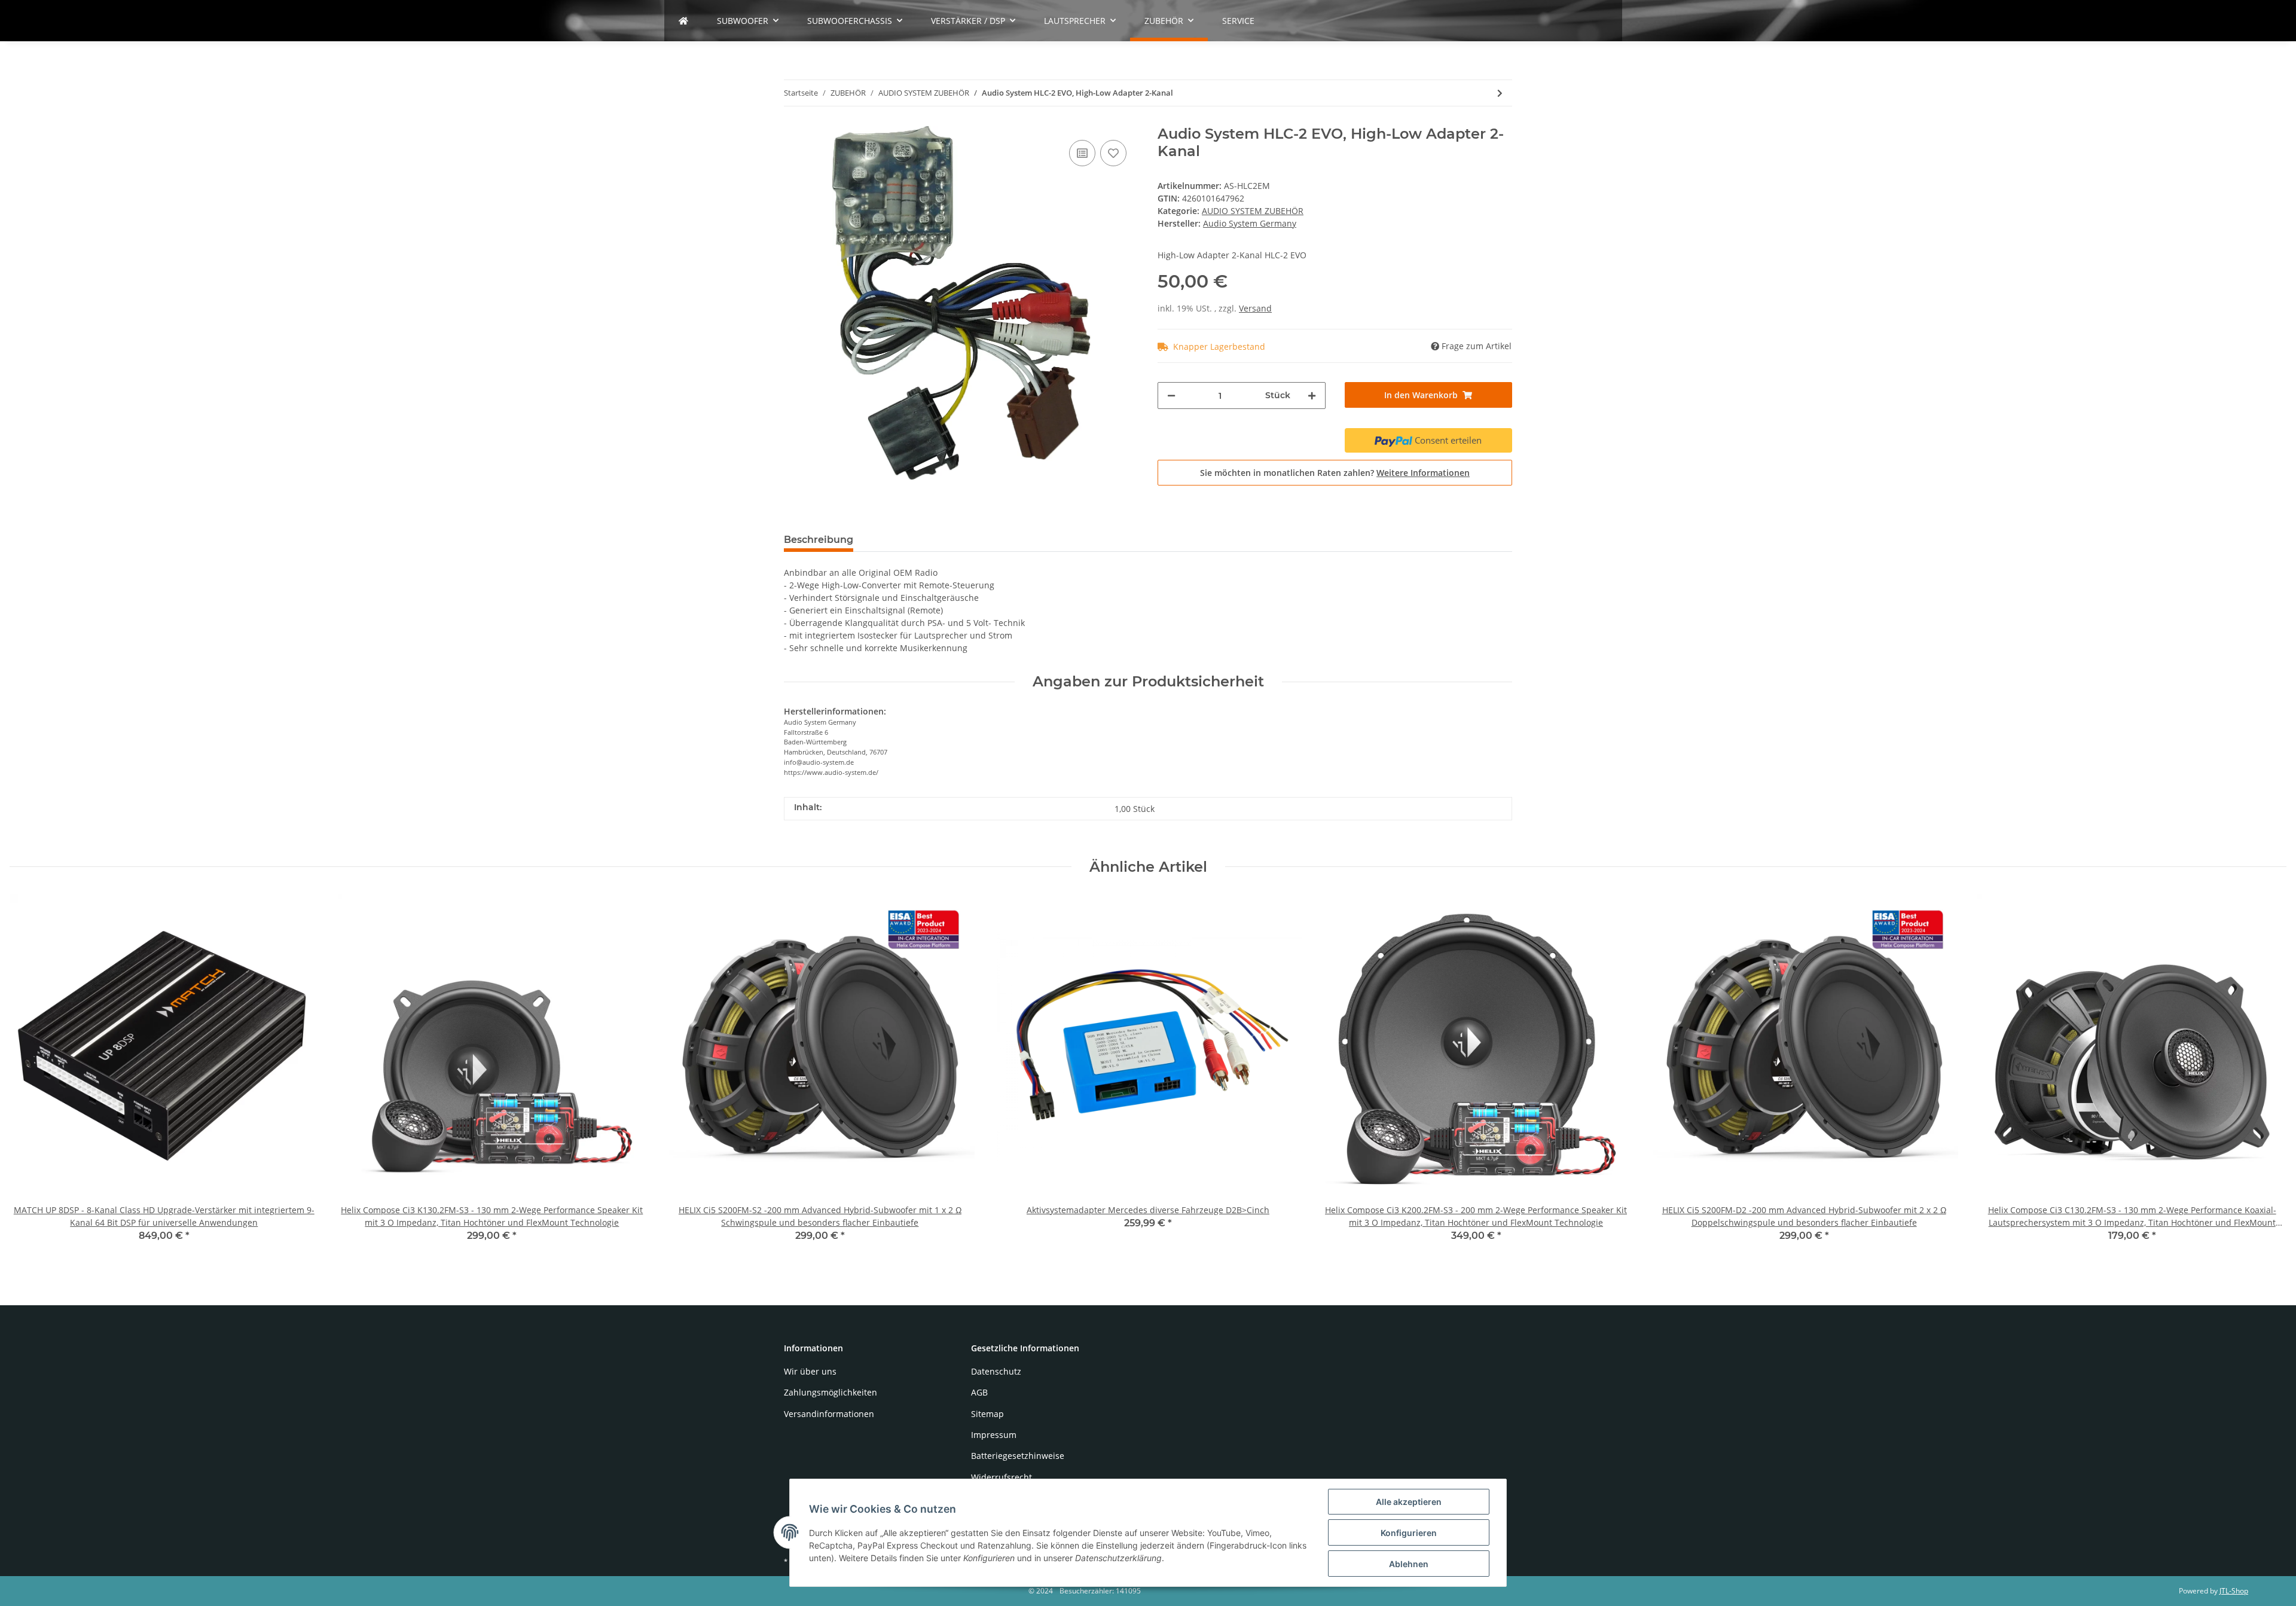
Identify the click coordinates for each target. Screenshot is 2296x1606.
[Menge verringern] (1171, 396)
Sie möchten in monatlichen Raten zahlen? (1335, 473)
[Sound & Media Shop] (683, 21)
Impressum (994, 1435)
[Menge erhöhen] (1312, 396)
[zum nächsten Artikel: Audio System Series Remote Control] (1500, 93)
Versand (1255, 308)
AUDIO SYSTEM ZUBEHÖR (1253, 211)
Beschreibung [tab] (819, 540)
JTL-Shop (2234, 1591)
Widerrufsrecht (1002, 1477)
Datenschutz (996, 1371)
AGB (979, 1392)
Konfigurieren (1409, 1533)
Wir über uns (810, 1371)
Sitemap (987, 1414)
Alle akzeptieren (1409, 1502)
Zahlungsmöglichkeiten (831, 1392)
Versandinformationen (829, 1414)
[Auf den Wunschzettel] (1113, 153)
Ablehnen (1409, 1564)
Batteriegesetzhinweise (1018, 1456)
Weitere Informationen (1423, 473)
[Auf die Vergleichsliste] (1082, 153)
